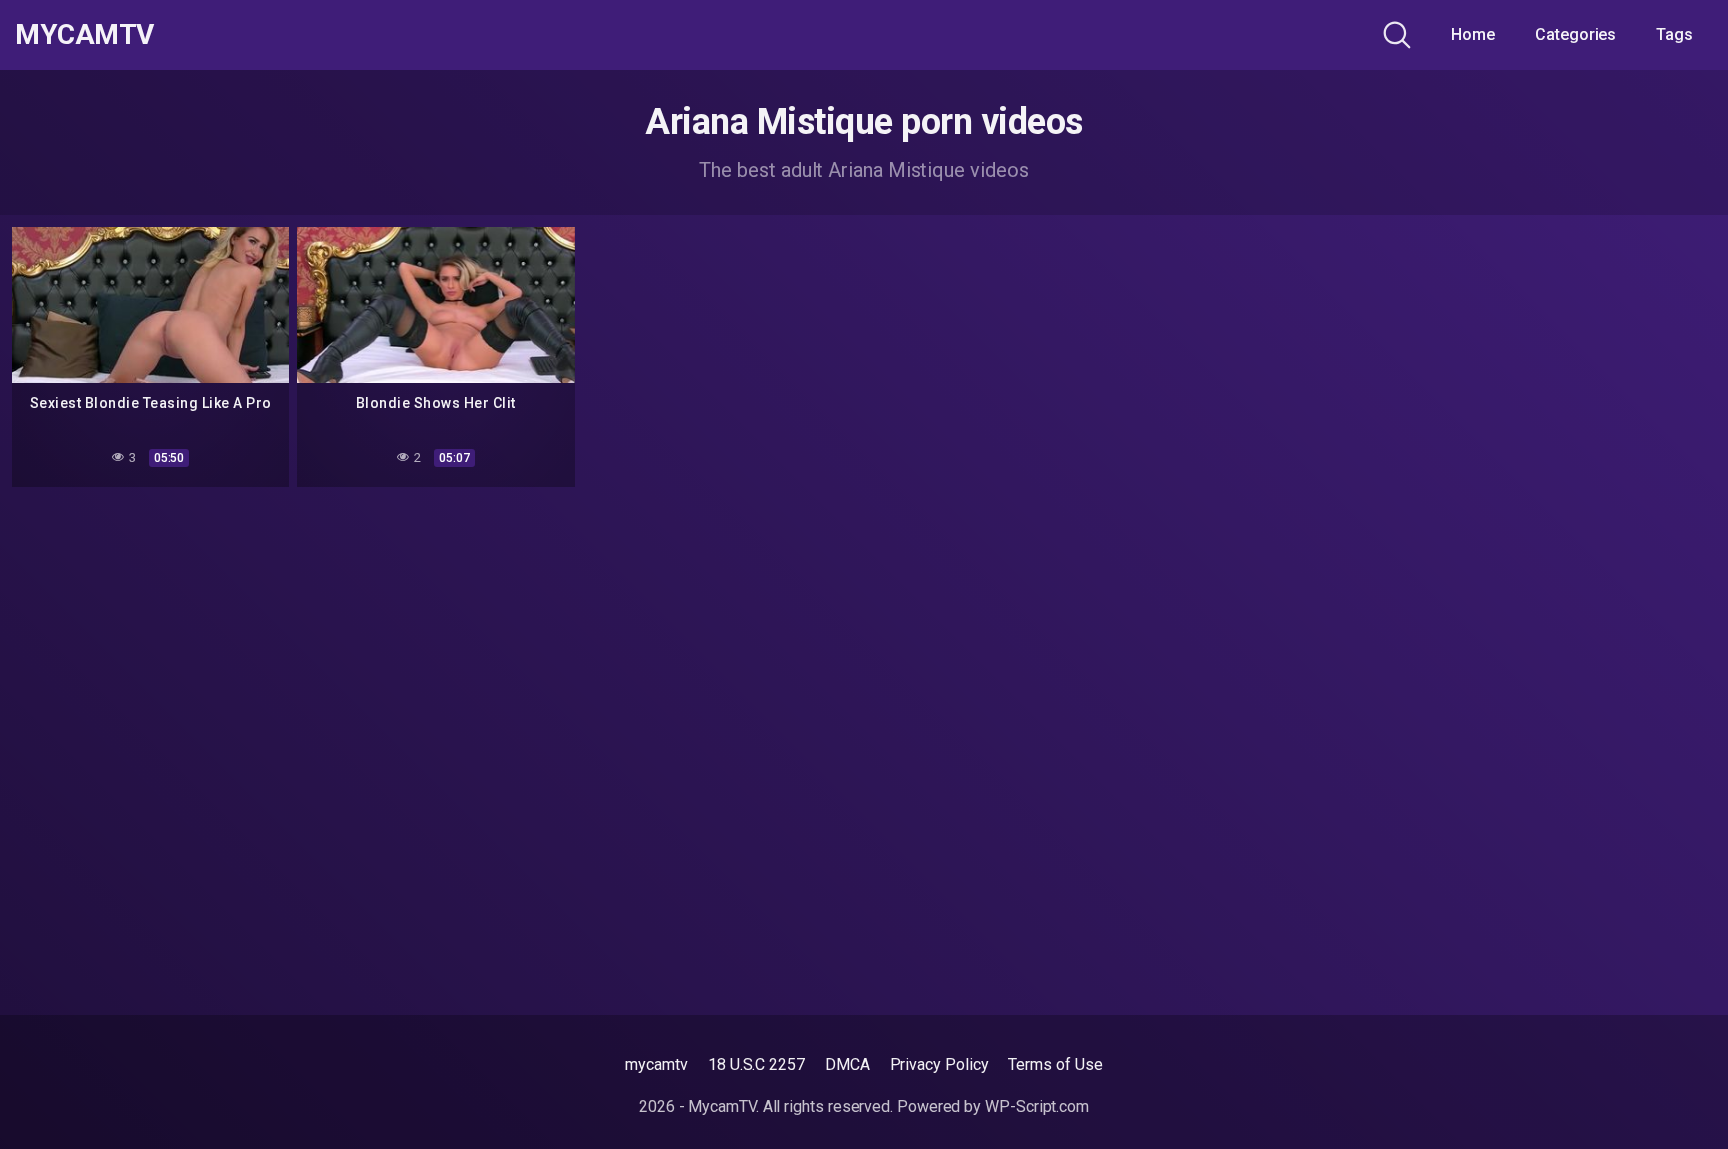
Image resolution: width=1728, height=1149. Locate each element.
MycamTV (84, 35)
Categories (1575, 34)
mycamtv (656, 1064)
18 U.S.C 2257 (756, 1064)
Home (1473, 34)
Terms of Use (1055, 1064)
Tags (1674, 34)
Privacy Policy (939, 1064)
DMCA (847, 1064)
